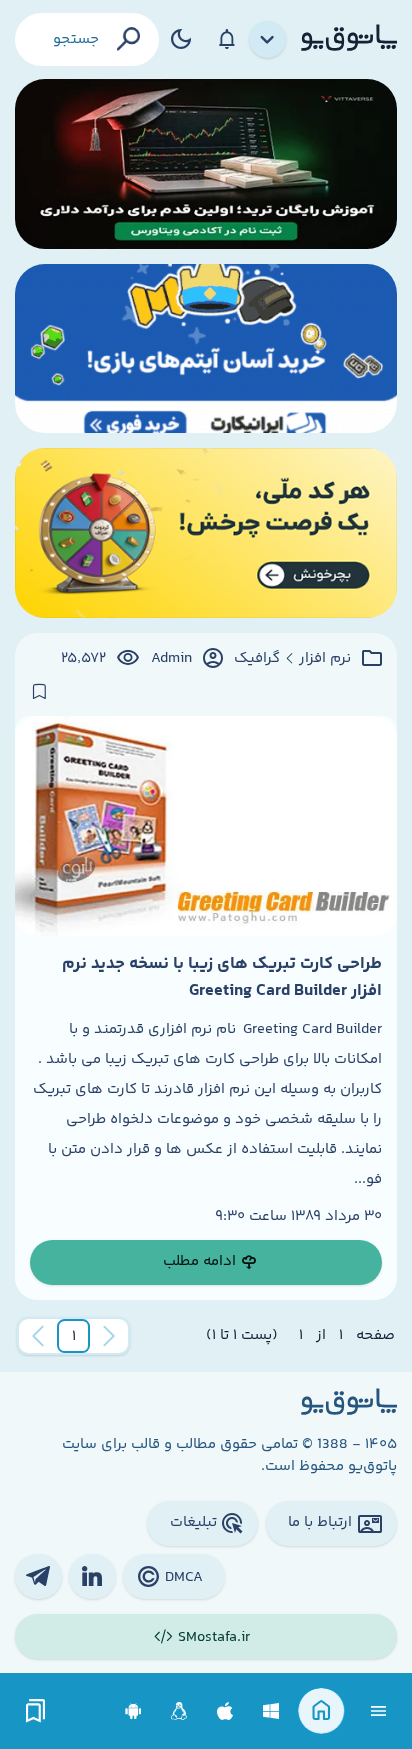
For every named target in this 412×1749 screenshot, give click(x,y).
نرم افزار (325, 659)
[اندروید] (133, 1711)
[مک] (225, 1711)
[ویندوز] (271, 1711)
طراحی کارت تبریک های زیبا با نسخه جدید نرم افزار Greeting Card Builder (222, 977)
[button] (74, 1336)
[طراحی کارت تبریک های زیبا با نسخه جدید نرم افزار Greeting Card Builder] (206, 826)
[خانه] (321, 1711)
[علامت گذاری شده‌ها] (36, 1711)
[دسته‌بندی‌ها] (268, 40)
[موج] (206, 164)
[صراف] (206, 533)
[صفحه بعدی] (38, 1336)
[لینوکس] (179, 1711)
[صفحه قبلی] (109, 1336)
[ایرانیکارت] (206, 349)
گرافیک (257, 659)
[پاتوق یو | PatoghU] (349, 39)
